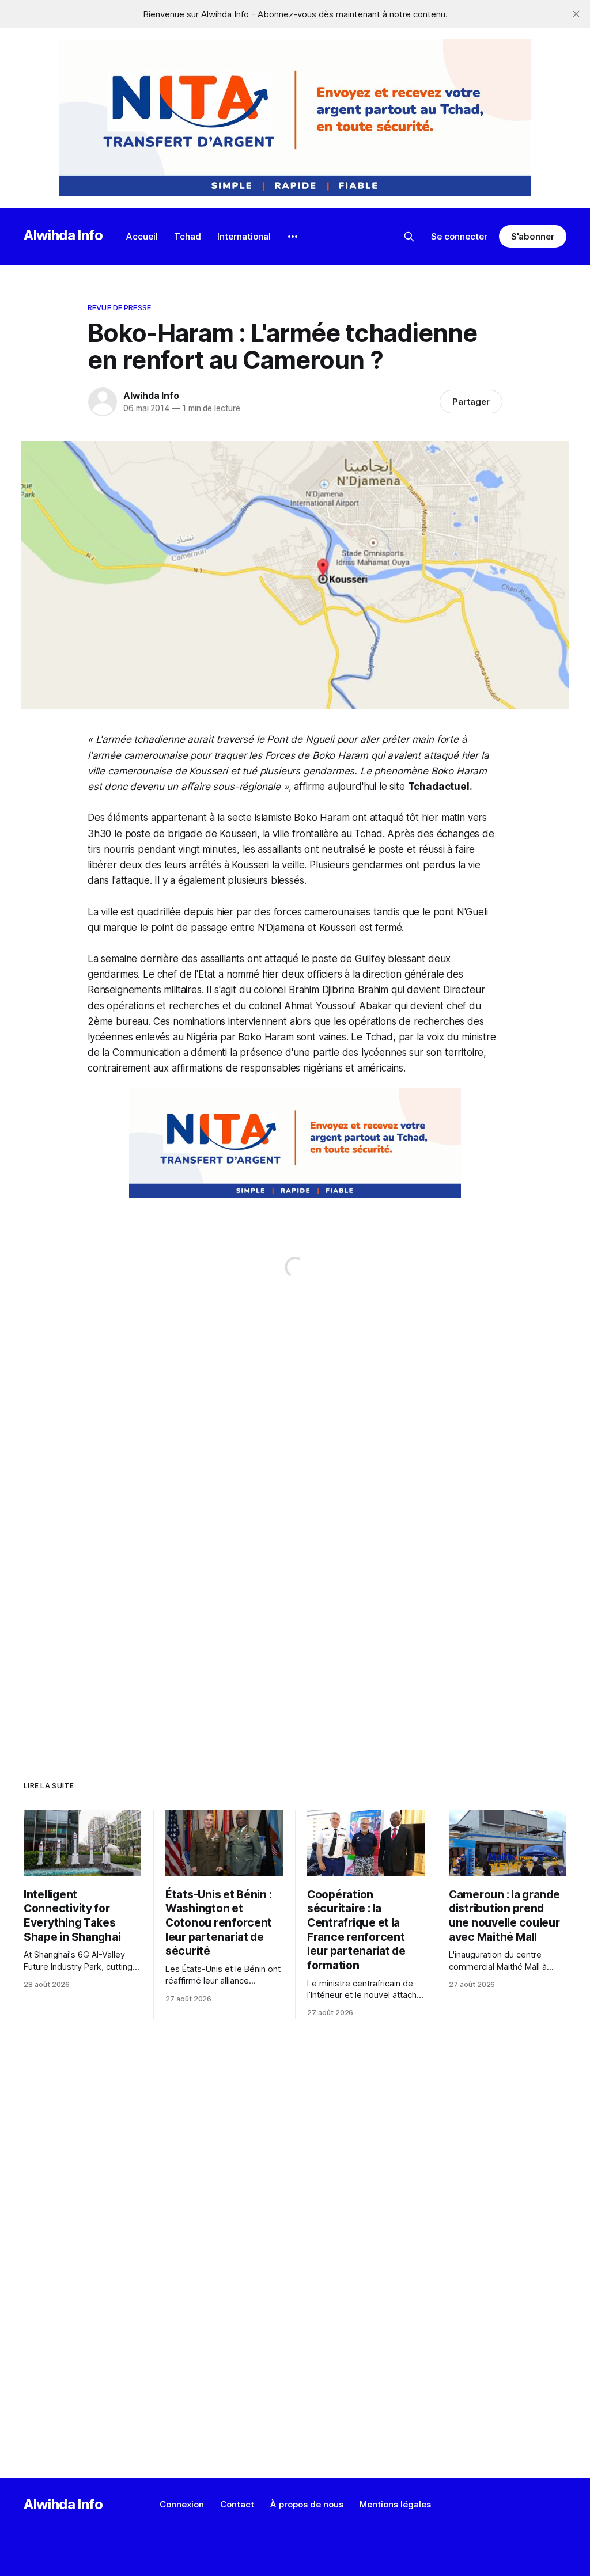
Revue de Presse (119, 307)
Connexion (182, 2504)
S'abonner (533, 236)
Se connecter (459, 236)
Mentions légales (395, 2504)
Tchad (188, 236)
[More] (293, 237)
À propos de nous (307, 2504)
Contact (237, 2504)
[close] (576, 14)
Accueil (142, 236)
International (244, 236)
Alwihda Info (63, 235)
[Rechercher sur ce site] (409, 237)
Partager (471, 402)
